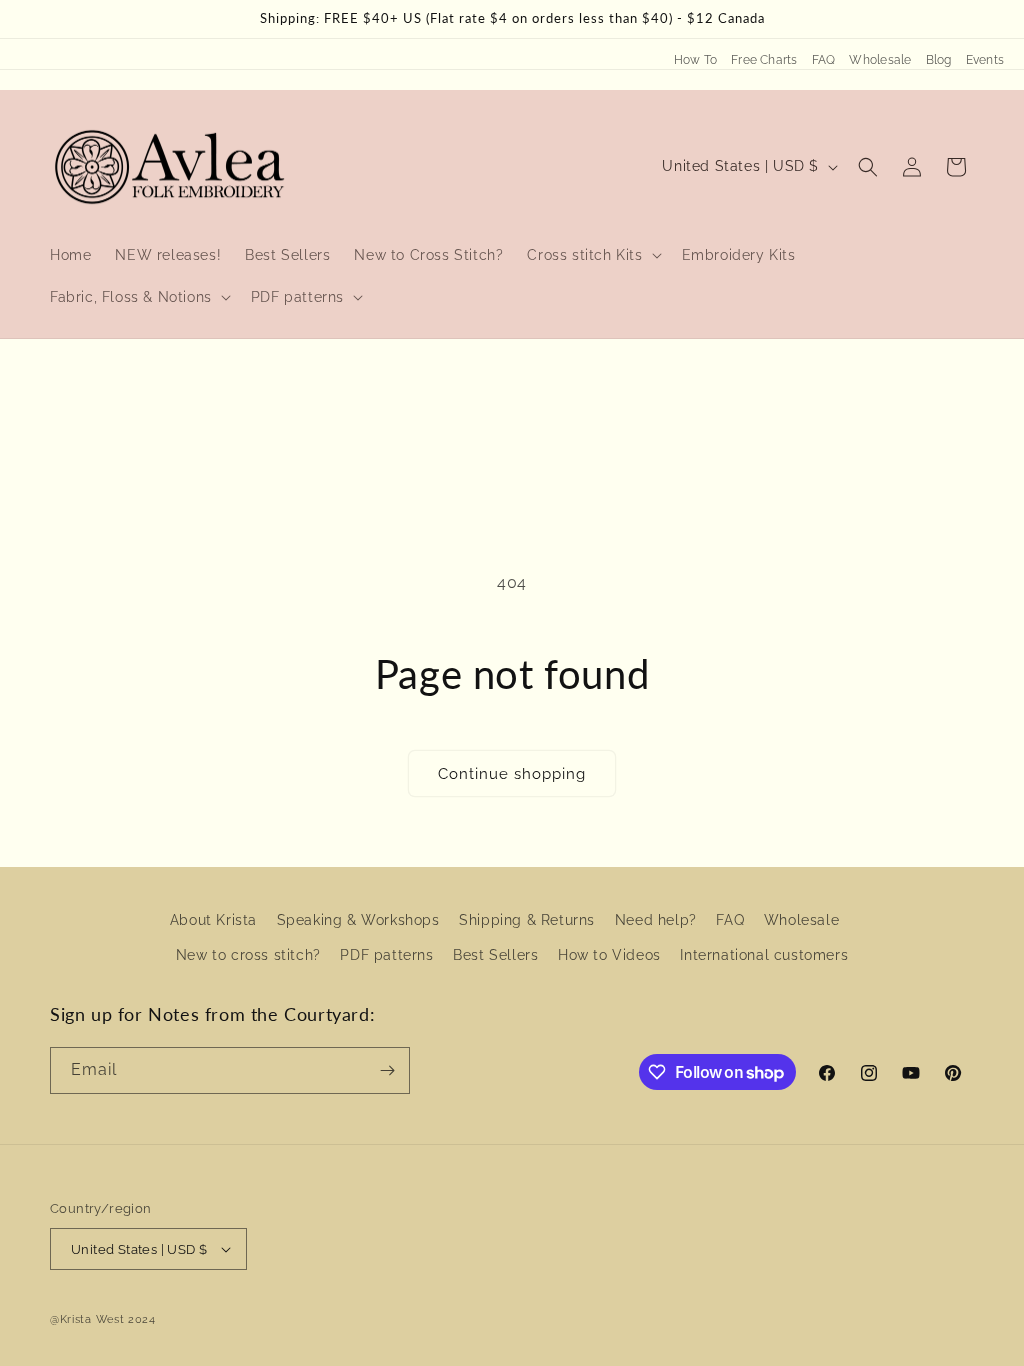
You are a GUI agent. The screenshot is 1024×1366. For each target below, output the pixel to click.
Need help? (656, 920)
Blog (939, 60)
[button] (592, 255)
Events (985, 60)
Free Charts (764, 60)
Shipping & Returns (527, 920)
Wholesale (880, 60)
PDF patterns (386, 955)
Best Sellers (495, 955)
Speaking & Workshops (358, 920)
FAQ (824, 60)
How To (695, 60)
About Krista (213, 920)
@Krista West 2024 (103, 1319)
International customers (764, 955)
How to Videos (609, 955)
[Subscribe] (387, 1070)
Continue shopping (512, 774)
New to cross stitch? (248, 955)
